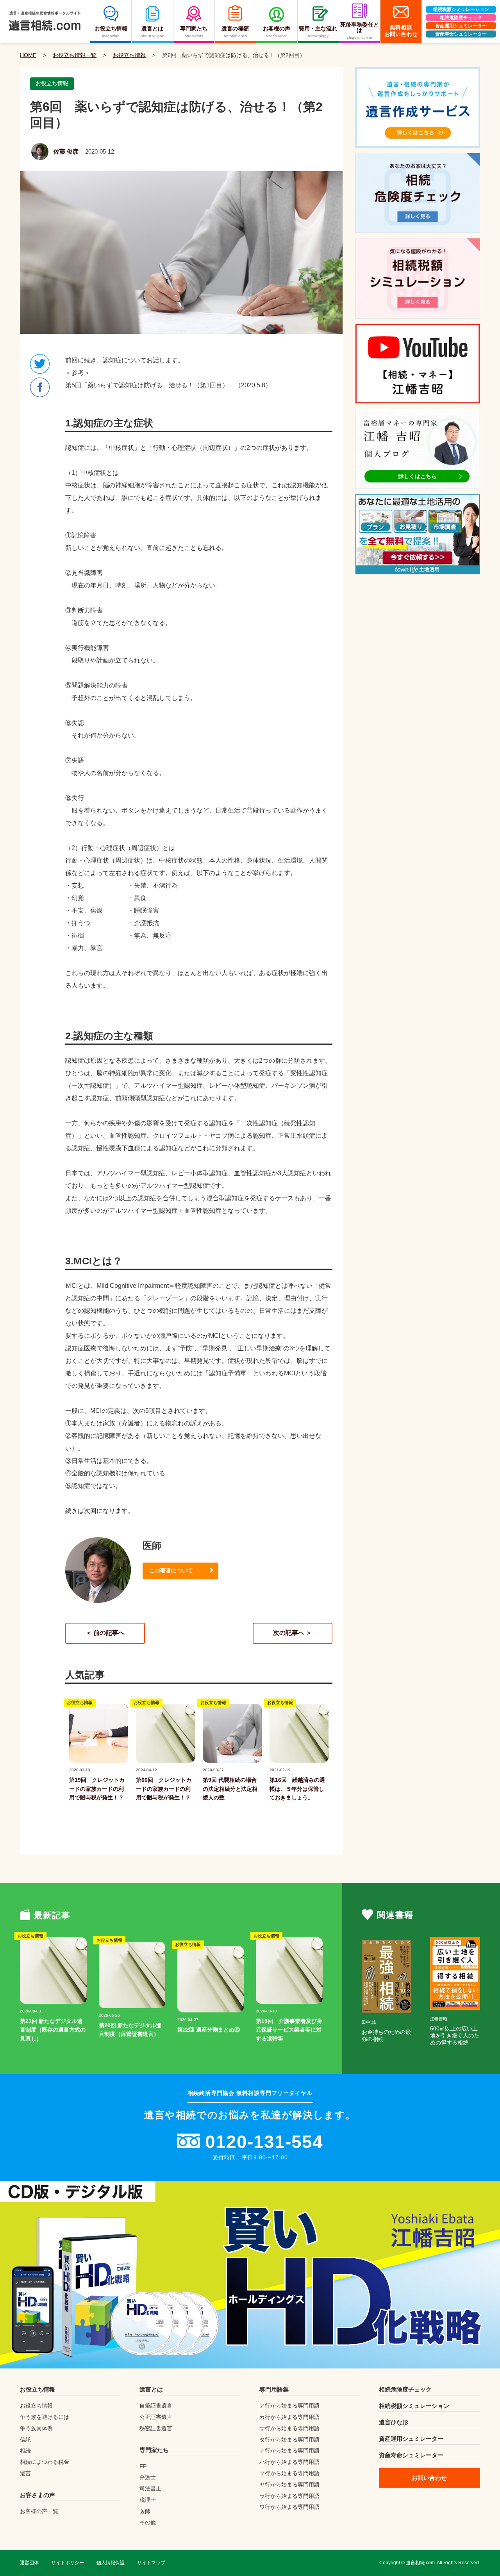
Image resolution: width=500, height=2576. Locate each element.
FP (143, 2466)
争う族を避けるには (45, 2417)
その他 (148, 2522)
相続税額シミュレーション (461, 9)
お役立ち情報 (129, 55)
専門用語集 (274, 2389)
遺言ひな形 (394, 2422)
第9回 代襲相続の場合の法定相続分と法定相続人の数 (230, 1789)
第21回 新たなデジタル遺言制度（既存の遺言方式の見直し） (53, 2030)
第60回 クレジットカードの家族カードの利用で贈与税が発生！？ (164, 1789)
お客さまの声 (37, 2495)
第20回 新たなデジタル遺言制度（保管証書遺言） (130, 2030)
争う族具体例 (36, 2428)
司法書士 (150, 2488)
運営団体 (29, 2563)
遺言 (25, 2473)
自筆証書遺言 (156, 2406)
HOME (28, 55)
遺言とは (151, 2389)
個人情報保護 (111, 2563)
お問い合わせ (429, 2478)
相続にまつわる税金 (45, 2462)
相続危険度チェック (461, 18)
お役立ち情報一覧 (75, 55)
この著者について (171, 1570)
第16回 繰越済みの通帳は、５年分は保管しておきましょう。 (297, 1789)
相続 (25, 2451)
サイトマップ (151, 2563)
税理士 (148, 2500)
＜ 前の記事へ (105, 1633)
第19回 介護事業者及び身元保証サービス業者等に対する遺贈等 (289, 2030)
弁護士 (148, 2477)
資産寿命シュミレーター (461, 34)
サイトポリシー (68, 2563)
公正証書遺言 (156, 2417)
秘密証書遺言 (156, 2428)
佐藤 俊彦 (66, 151)
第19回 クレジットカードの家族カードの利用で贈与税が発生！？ (97, 1789)
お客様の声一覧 (39, 2511)
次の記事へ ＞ (293, 1633)
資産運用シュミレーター (461, 26)
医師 (145, 2511)
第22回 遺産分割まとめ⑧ (209, 2030)
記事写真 (79, 1762)
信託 (25, 2440)
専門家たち (154, 2450)
